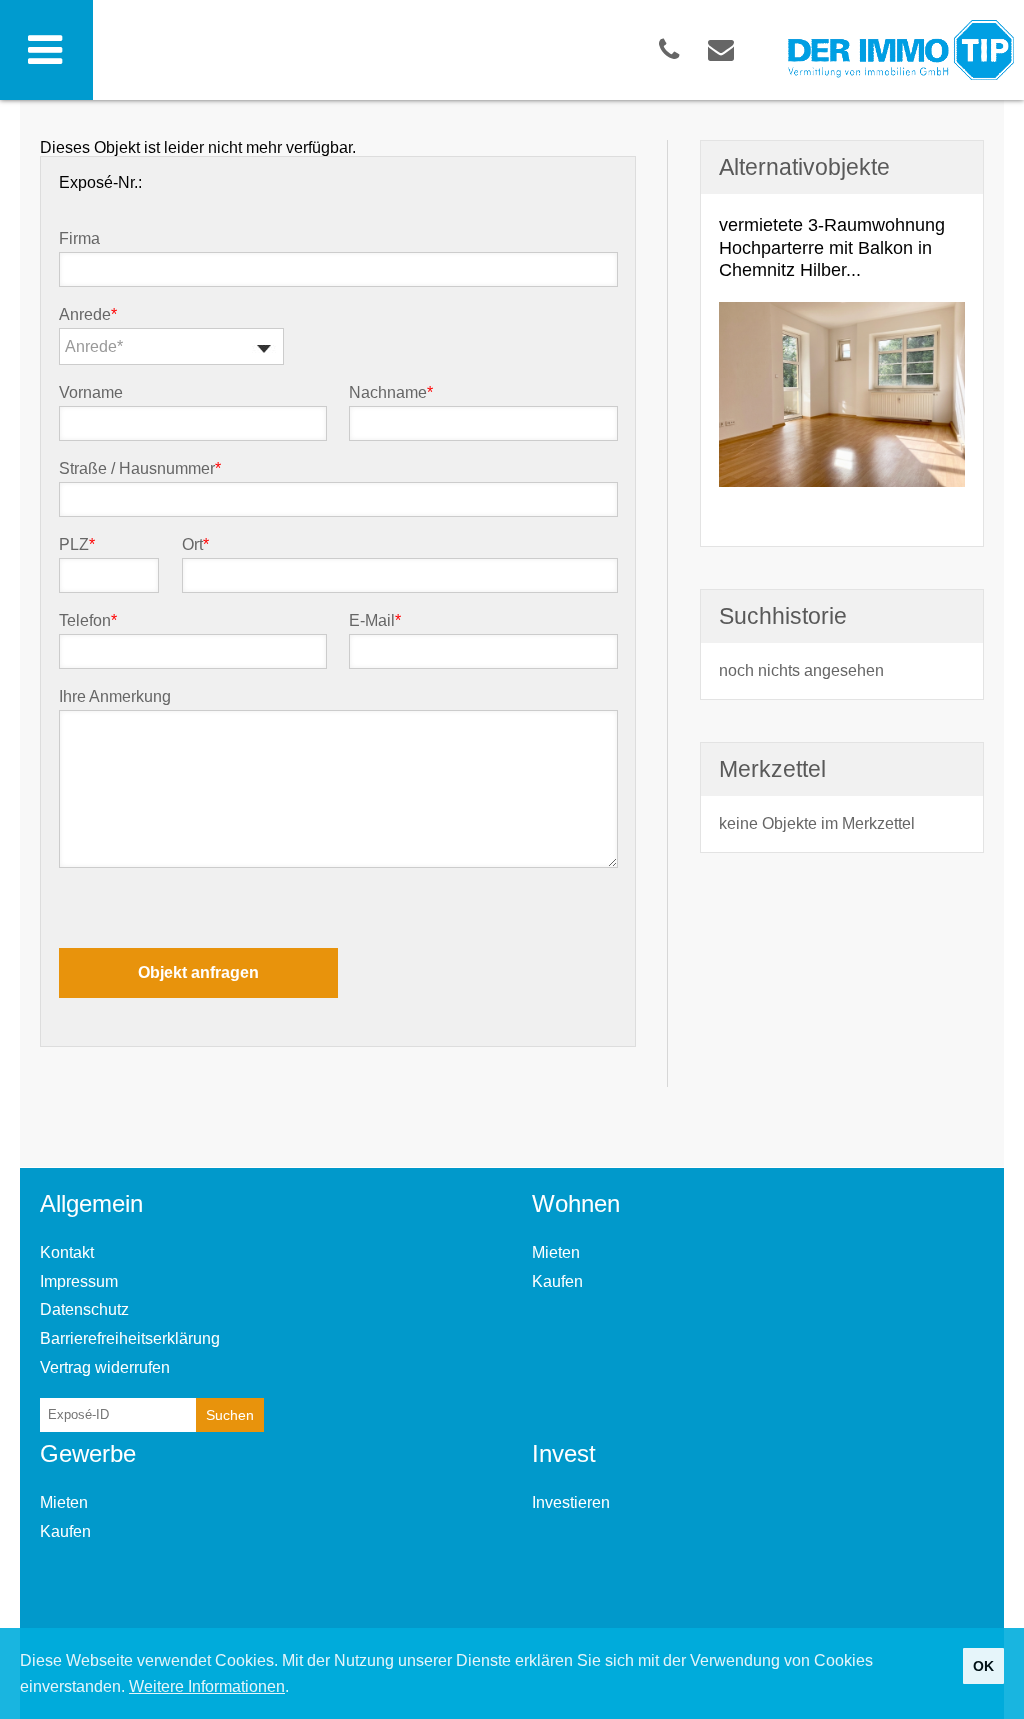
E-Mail (375, 621)
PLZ (77, 545)
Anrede (88, 315)
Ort (195, 545)
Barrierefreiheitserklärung (130, 1338)
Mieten (556, 1252)
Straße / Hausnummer (140, 469)
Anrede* (94, 346)
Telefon (88, 621)
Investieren (571, 1502)
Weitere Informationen (207, 1686)
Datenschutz (84, 1309)
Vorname (91, 393)
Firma (79, 239)
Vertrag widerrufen (105, 1367)
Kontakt (67, 1252)
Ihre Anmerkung (115, 697)
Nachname (391, 393)
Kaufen (557, 1281)
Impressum (79, 1281)
